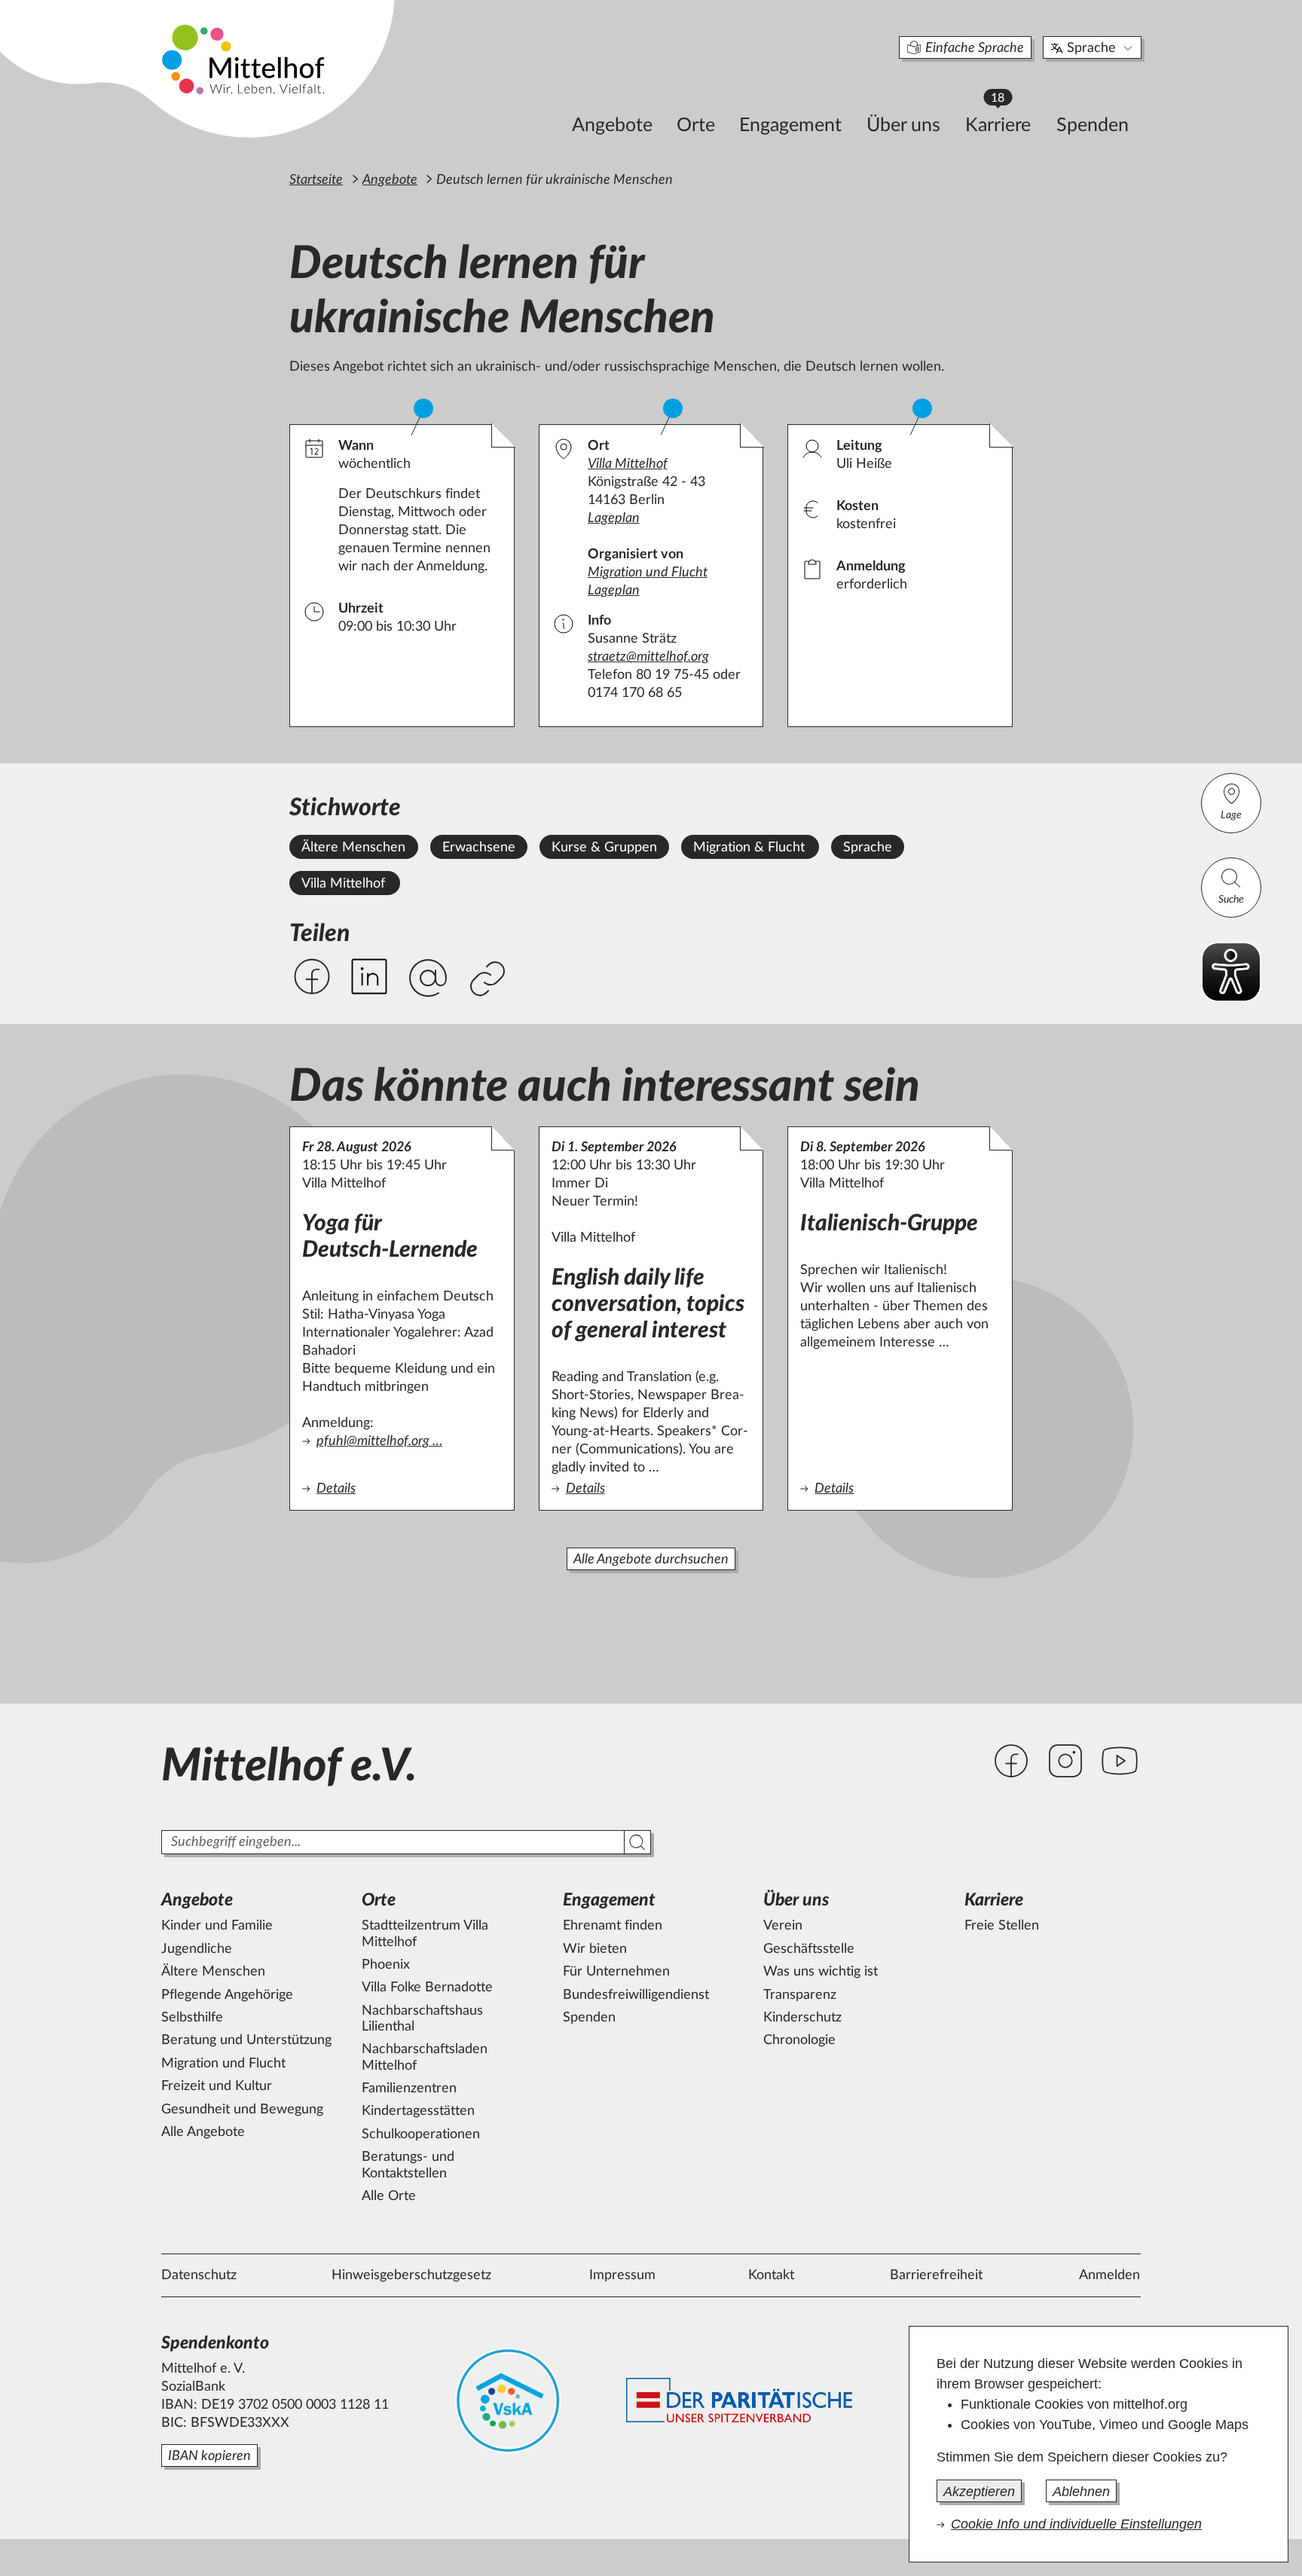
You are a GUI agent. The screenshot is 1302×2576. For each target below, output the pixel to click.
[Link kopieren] (489, 980)
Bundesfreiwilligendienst (636, 1995)
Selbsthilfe (192, 2018)
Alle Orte (389, 2196)
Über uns (903, 125)
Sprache (1091, 48)
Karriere (1005, 121)
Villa (628, 464)
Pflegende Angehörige (227, 1995)
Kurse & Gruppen (604, 848)
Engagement (790, 125)
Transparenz (800, 1995)
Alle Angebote (203, 2132)
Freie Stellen (1002, 1926)
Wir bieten (595, 1949)
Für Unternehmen (616, 1972)
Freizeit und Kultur (217, 2086)
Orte (696, 125)
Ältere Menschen (353, 848)
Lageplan (614, 518)
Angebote (612, 125)
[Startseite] (245, 59)
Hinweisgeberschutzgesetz (411, 2275)
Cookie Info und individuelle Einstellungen (1076, 2524)
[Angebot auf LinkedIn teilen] (369, 976)
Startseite (316, 180)
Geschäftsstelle (809, 1949)
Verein (783, 1926)
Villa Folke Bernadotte (427, 1988)
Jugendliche (197, 1949)
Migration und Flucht (648, 573)
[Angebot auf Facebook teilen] (312, 976)
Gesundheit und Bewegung (242, 2110)
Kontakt (771, 2275)
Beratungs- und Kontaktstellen (408, 2165)
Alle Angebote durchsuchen (651, 1560)
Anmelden (1109, 2275)
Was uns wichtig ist (821, 1972)
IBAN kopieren (209, 2456)
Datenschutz (199, 2275)
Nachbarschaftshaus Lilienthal (422, 2019)
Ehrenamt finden (613, 1926)
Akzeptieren (979, 2492)
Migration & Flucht (749, 848)
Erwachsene (479, 848)
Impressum (622, 2275)
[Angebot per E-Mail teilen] (428, 979)
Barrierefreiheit (936, 2275)
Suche (1231, 900)
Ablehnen (1081, 2492)
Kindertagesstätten (418, 2111)
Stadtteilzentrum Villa (425, 1934)
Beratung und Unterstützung (246, 2040)
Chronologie (799, 2040)
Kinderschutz (802, 2018)
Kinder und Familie (217, 1926)
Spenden (1093, 125)
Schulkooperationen (421, 2134)
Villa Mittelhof (343, 884)
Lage (1231, 815)
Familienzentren (409, 2089)
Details (402, 1489)
